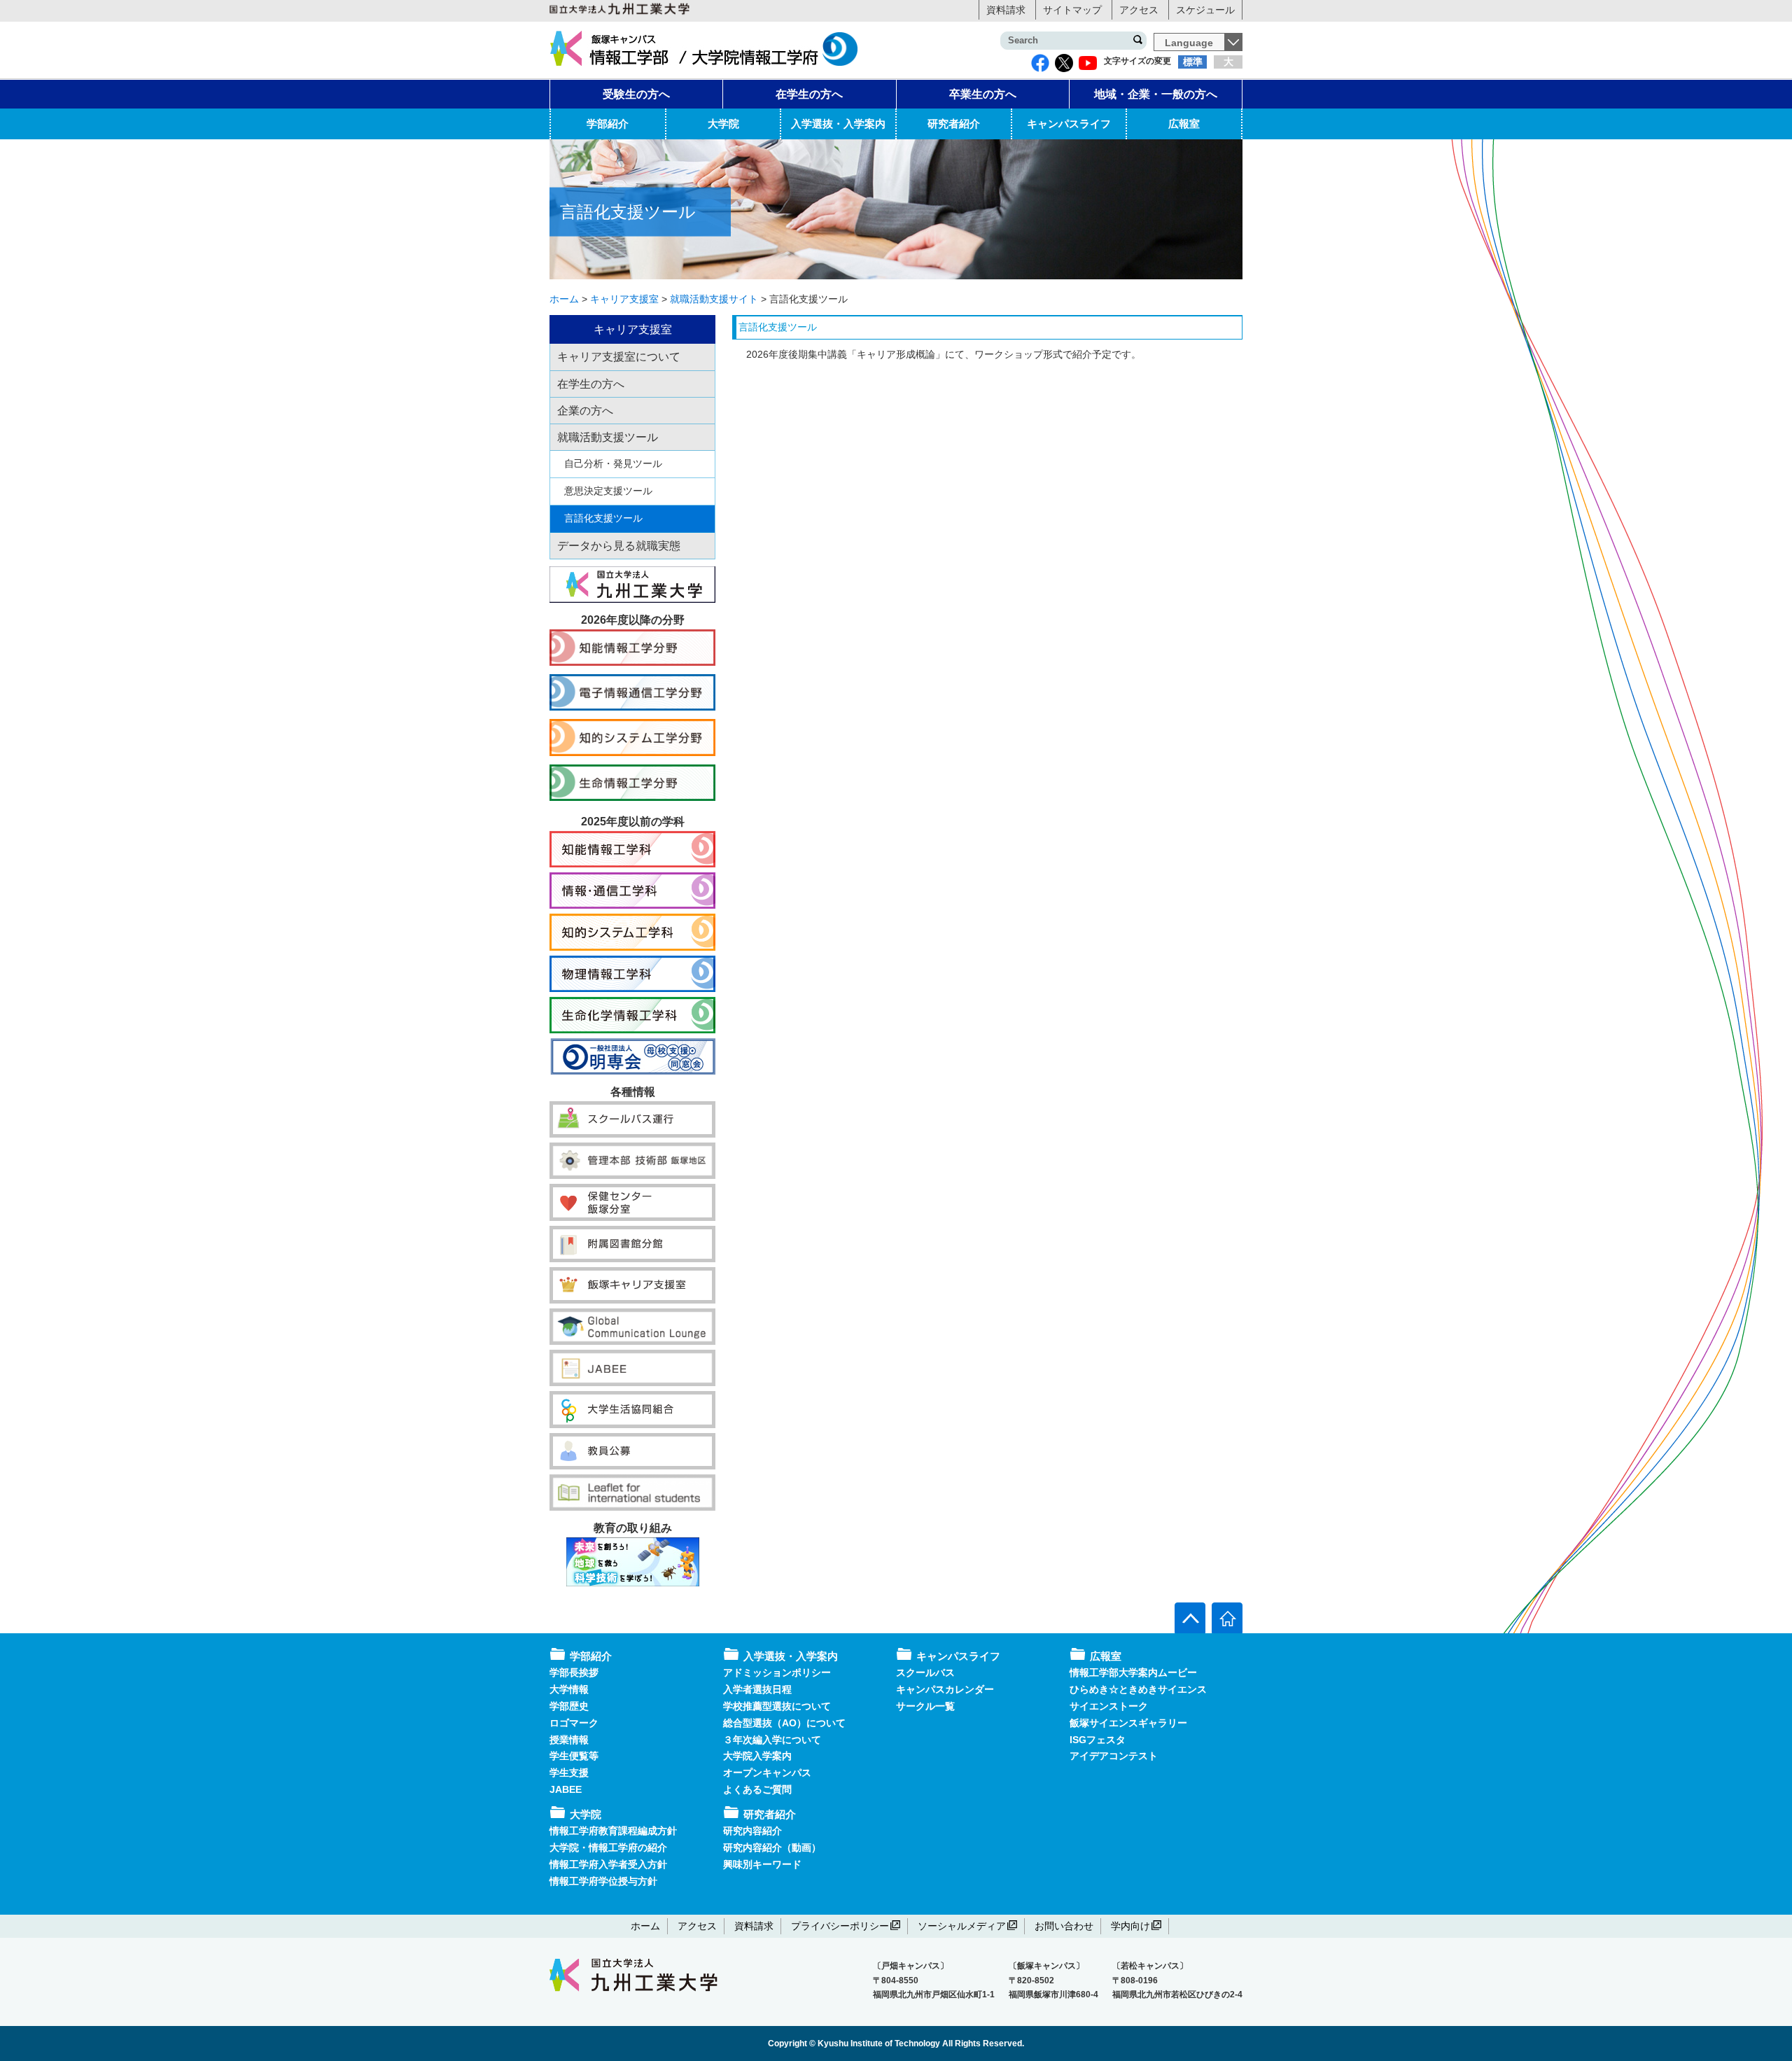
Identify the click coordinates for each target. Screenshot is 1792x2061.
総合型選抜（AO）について (784, 1723)
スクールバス (925, 1672)
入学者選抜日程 (757, 1689)
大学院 (723, 124)
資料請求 (1006, 10)
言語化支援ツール (603, 518)
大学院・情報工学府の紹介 (608, 1847)
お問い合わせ (1064, 1926)
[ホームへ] (1227, 1618)
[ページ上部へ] (1190, 1618)
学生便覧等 (574, 1756)
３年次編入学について (772, 1740)
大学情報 (569, 1689)
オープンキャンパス (767, 1773)
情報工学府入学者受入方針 (608, 1864)
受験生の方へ (636, 94)
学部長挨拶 (574, 1672)
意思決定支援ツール (608, 491)
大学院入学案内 (757, 1756)
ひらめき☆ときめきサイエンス (1138, 1689)
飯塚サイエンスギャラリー (1128, 1723)
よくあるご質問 (757, 1789)
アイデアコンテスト (1114, 1756)
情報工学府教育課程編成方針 (613, 1831)
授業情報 (569, 1740)
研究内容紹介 (752, 1831)
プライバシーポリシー (840, 1926)
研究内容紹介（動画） (772, 1847)
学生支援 (569, 1773)
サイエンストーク (1109, 1706)
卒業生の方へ (983, 94)
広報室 (1184, 124)
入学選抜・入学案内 (838, 124)
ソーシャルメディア (962, 1926)
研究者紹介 (954, 124)
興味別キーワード (762, 1864)
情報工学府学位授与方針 (603, 1881)
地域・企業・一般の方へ (1156, 94)
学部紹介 (608, 124)
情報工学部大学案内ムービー (1133, 1672)
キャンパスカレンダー (945, 1689)
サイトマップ (1072, 10)
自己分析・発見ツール (613, 463)
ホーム (645, 1926)
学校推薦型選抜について (777, 1706)
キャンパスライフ (1069, 124)
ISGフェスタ (1098, 1740)
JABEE (566, 1789)
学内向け (1130, 1926)
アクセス (1139, 10)
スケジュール (1205, 10)
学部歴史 (569, 1706)
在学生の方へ (809, 94)
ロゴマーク (574, 1723)
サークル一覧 (925, 1706)
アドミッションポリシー (777, 1672)
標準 (1193, 62)
